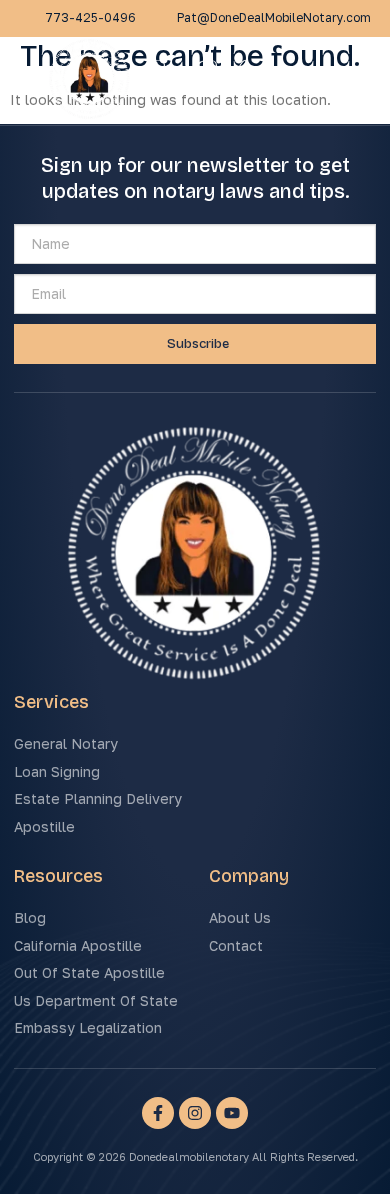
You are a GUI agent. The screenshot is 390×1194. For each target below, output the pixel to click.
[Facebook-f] (158, 1113)
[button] (362, 81)
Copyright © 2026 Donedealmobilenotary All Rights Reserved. (195, 1156)
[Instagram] (195, 1113)
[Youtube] (232, 1113)
